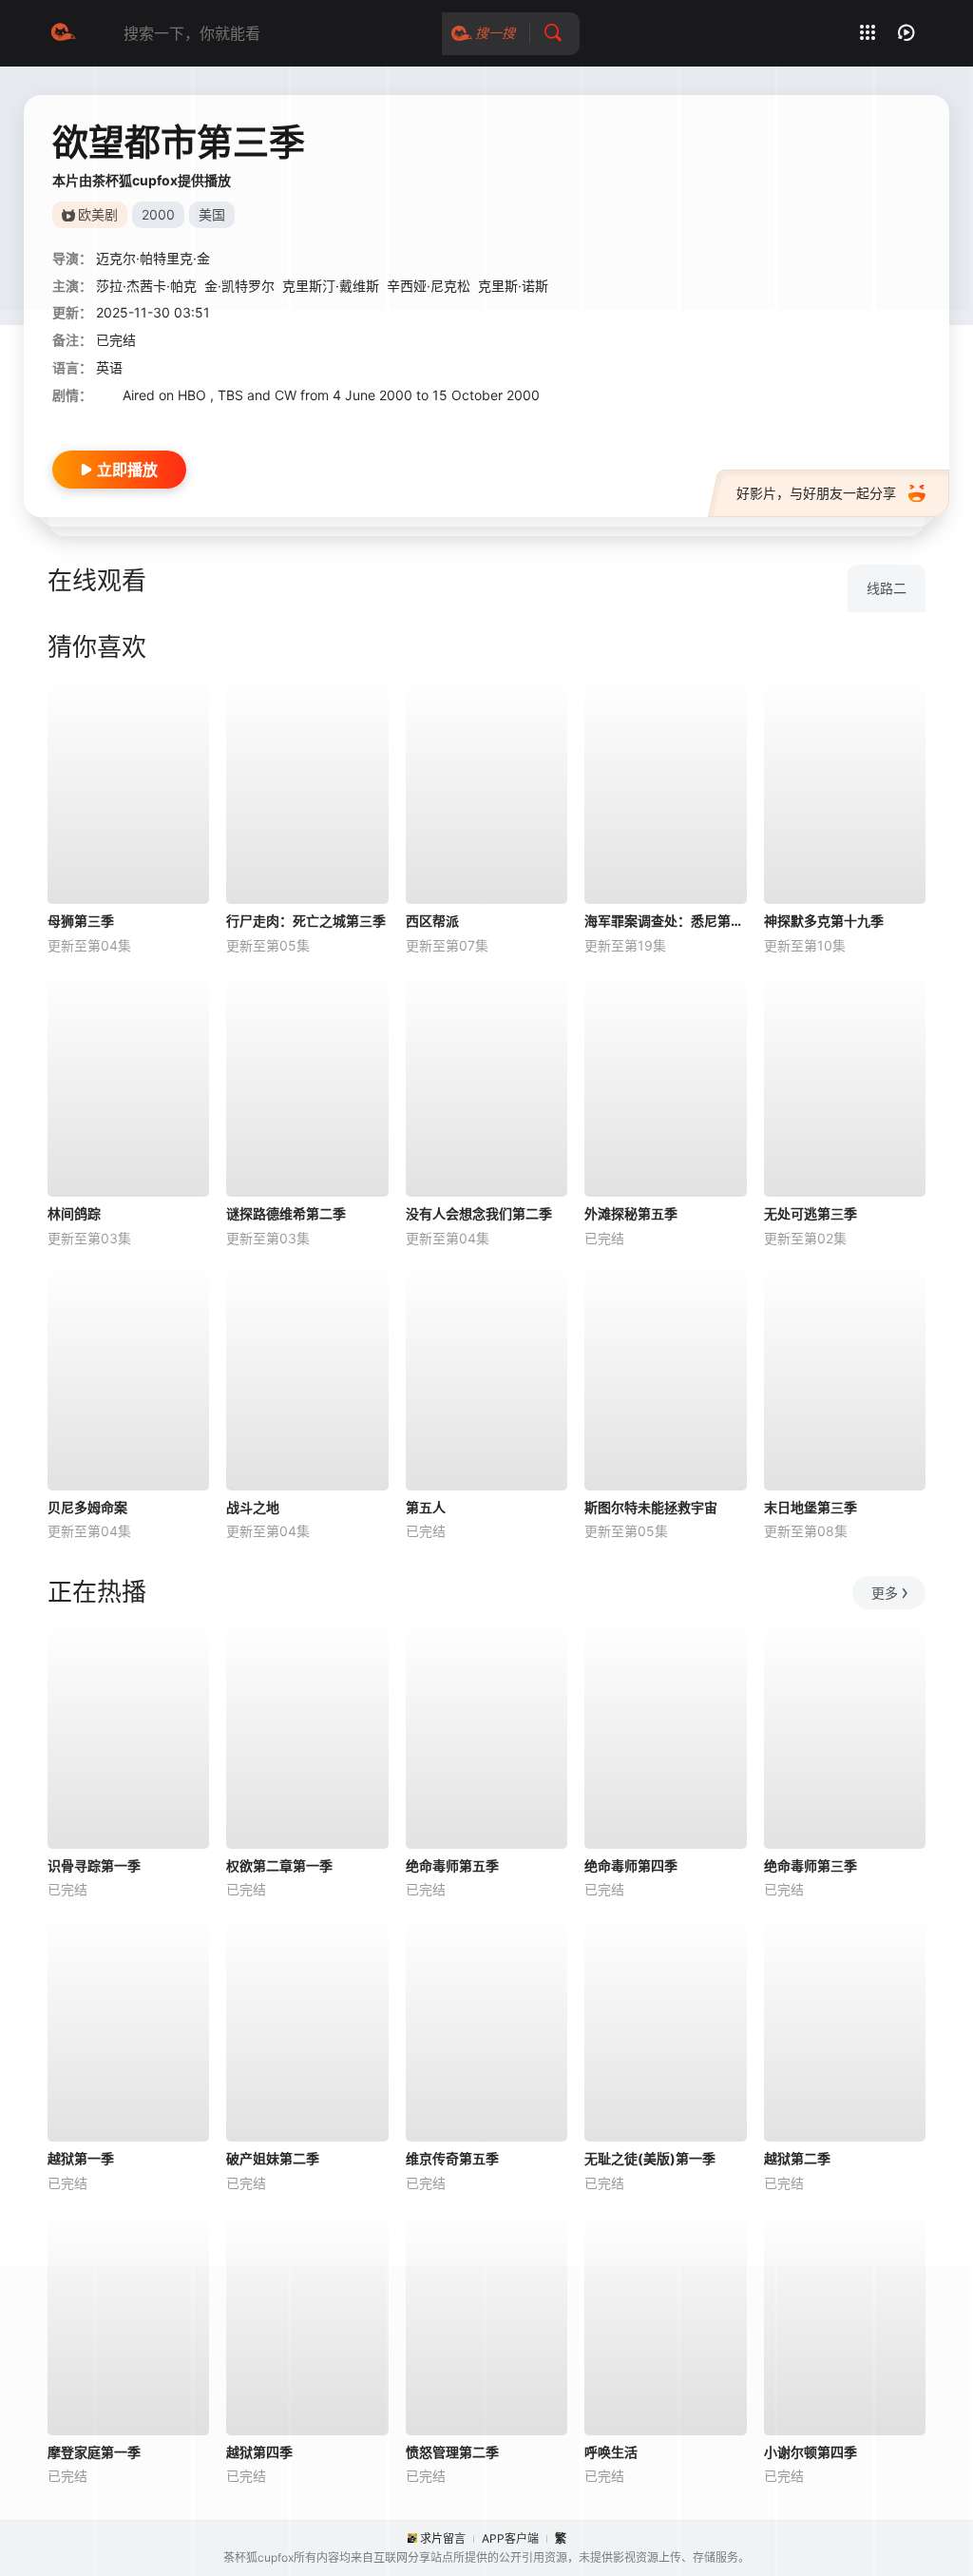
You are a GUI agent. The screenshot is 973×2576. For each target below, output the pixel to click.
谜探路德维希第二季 (286, 1213)
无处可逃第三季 (811, 1213)
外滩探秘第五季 (631, 1213)
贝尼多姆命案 (87, 1507)
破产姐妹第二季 (273, 2158)
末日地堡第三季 (811, 1507)
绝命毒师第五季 (452, 1865)
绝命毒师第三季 (811, 1865)
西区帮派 (432, 921)
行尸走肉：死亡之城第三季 (306, 921)
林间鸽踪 (74, 1213)
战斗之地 (253, 1507)
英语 (109, 367)
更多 (885, 1593)
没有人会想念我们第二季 (479, 1213)
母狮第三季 (81, 921)
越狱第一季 (81, 2158)
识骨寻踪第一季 (94, 1865)
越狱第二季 (797, 2158)
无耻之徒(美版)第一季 (650, 2158)
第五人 (426, 1507)
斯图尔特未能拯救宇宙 (651, 1507)
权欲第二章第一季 (279, 1865)
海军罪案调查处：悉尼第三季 (665, 921)
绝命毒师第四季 (631, 1865)
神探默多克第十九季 (824, 921)
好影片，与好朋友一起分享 (816, 493)
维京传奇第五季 (452, 2158)
